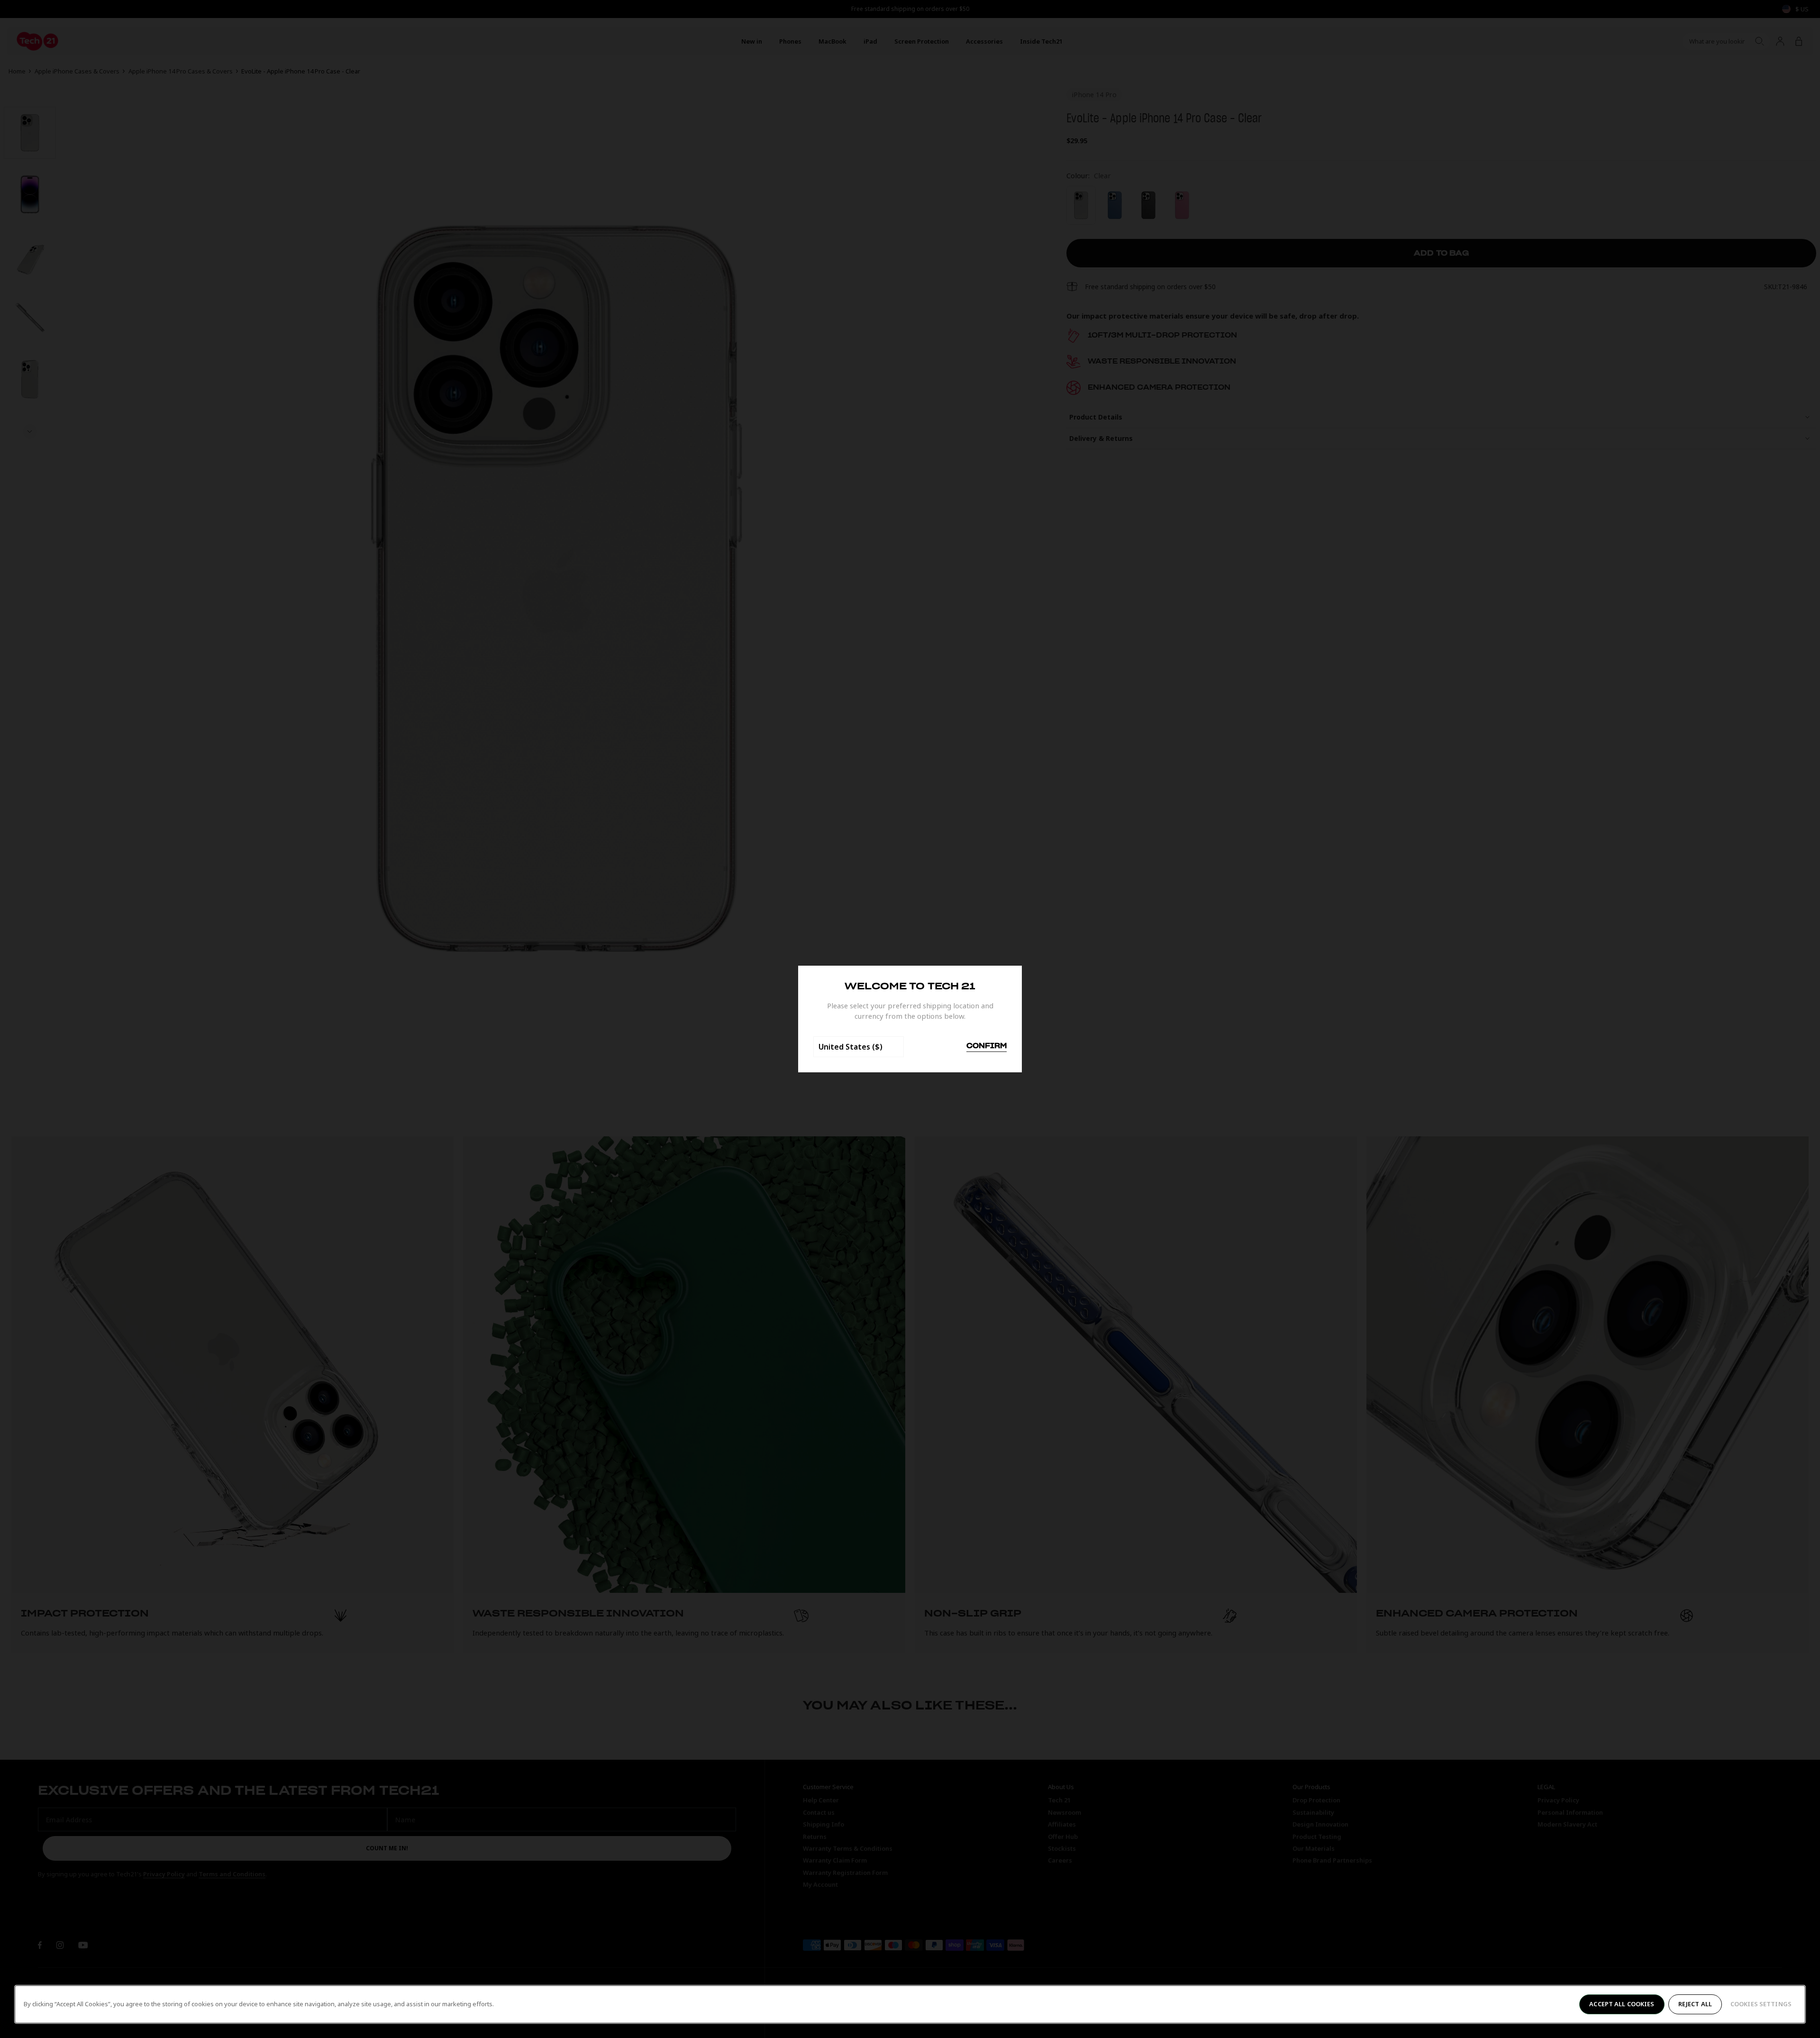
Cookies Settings (1761, 2004)
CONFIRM (987, 1046)
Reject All (1695, 2004)
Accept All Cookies (1622, 2004)
